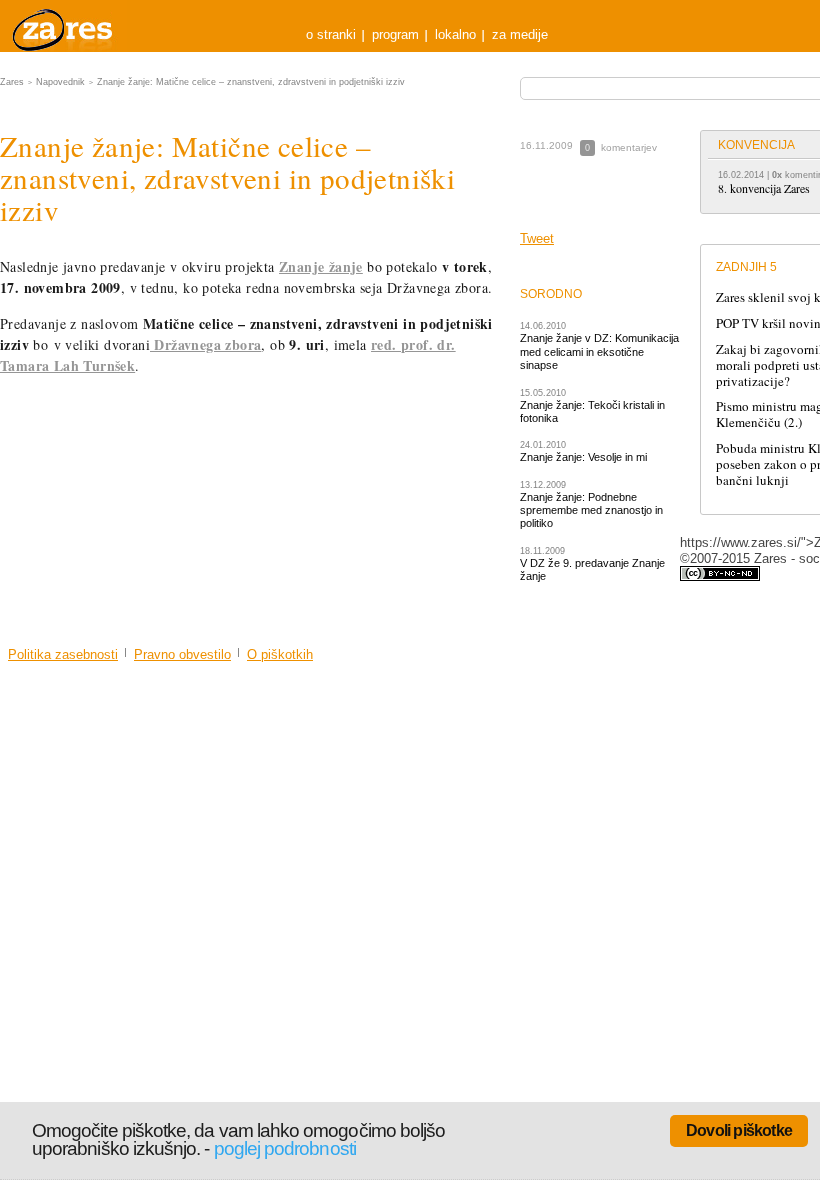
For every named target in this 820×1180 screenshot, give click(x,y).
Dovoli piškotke (739, 1130)
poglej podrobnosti (285, 1148)
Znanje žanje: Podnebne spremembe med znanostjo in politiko (591, 510)
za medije (520, 34)
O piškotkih (280, 654)
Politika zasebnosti (63, 654)
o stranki (331, 34)
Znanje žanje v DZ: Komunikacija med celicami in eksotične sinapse (599, 351)
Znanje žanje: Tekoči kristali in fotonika (592, 411)
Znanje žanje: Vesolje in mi (583, 457)
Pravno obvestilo (182, 654)
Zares (64, 26)
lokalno (455, 34)
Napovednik (60, 82)
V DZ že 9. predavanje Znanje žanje (592, 569)
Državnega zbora (205, 344)
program (395, 34)
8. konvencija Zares (764, 188)
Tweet (537, 238)
